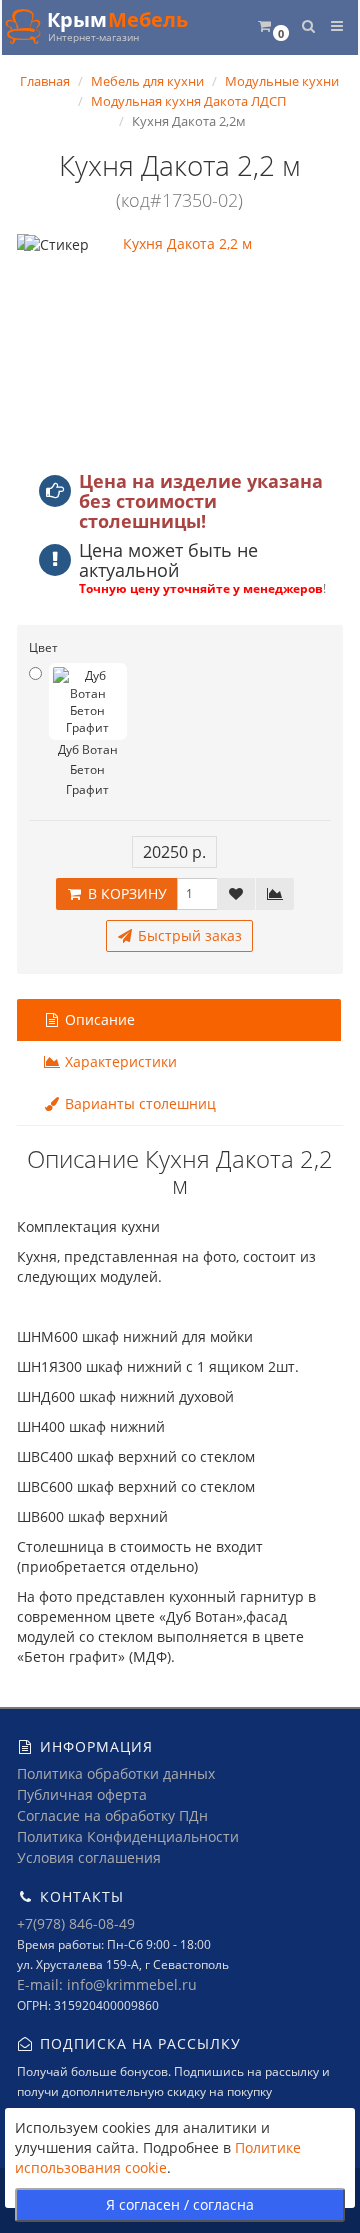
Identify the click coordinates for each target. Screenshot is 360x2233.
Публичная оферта (82, 1794)
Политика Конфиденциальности (128, 1836)
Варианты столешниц (138, 1103)
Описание (98, 1019)
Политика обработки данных (116, 1773)
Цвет (43, 647)
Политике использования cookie (158, 2157)
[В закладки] (236, 894)
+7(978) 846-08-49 (76, 1923)
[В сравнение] (275, 894)
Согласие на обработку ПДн (112, 1815)
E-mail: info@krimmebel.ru (107, 1984)
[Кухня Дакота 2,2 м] (180, 344)
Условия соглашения (89, 1857)
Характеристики (119, 1061)
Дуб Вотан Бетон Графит (88, 769)
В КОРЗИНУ (125, 893)
